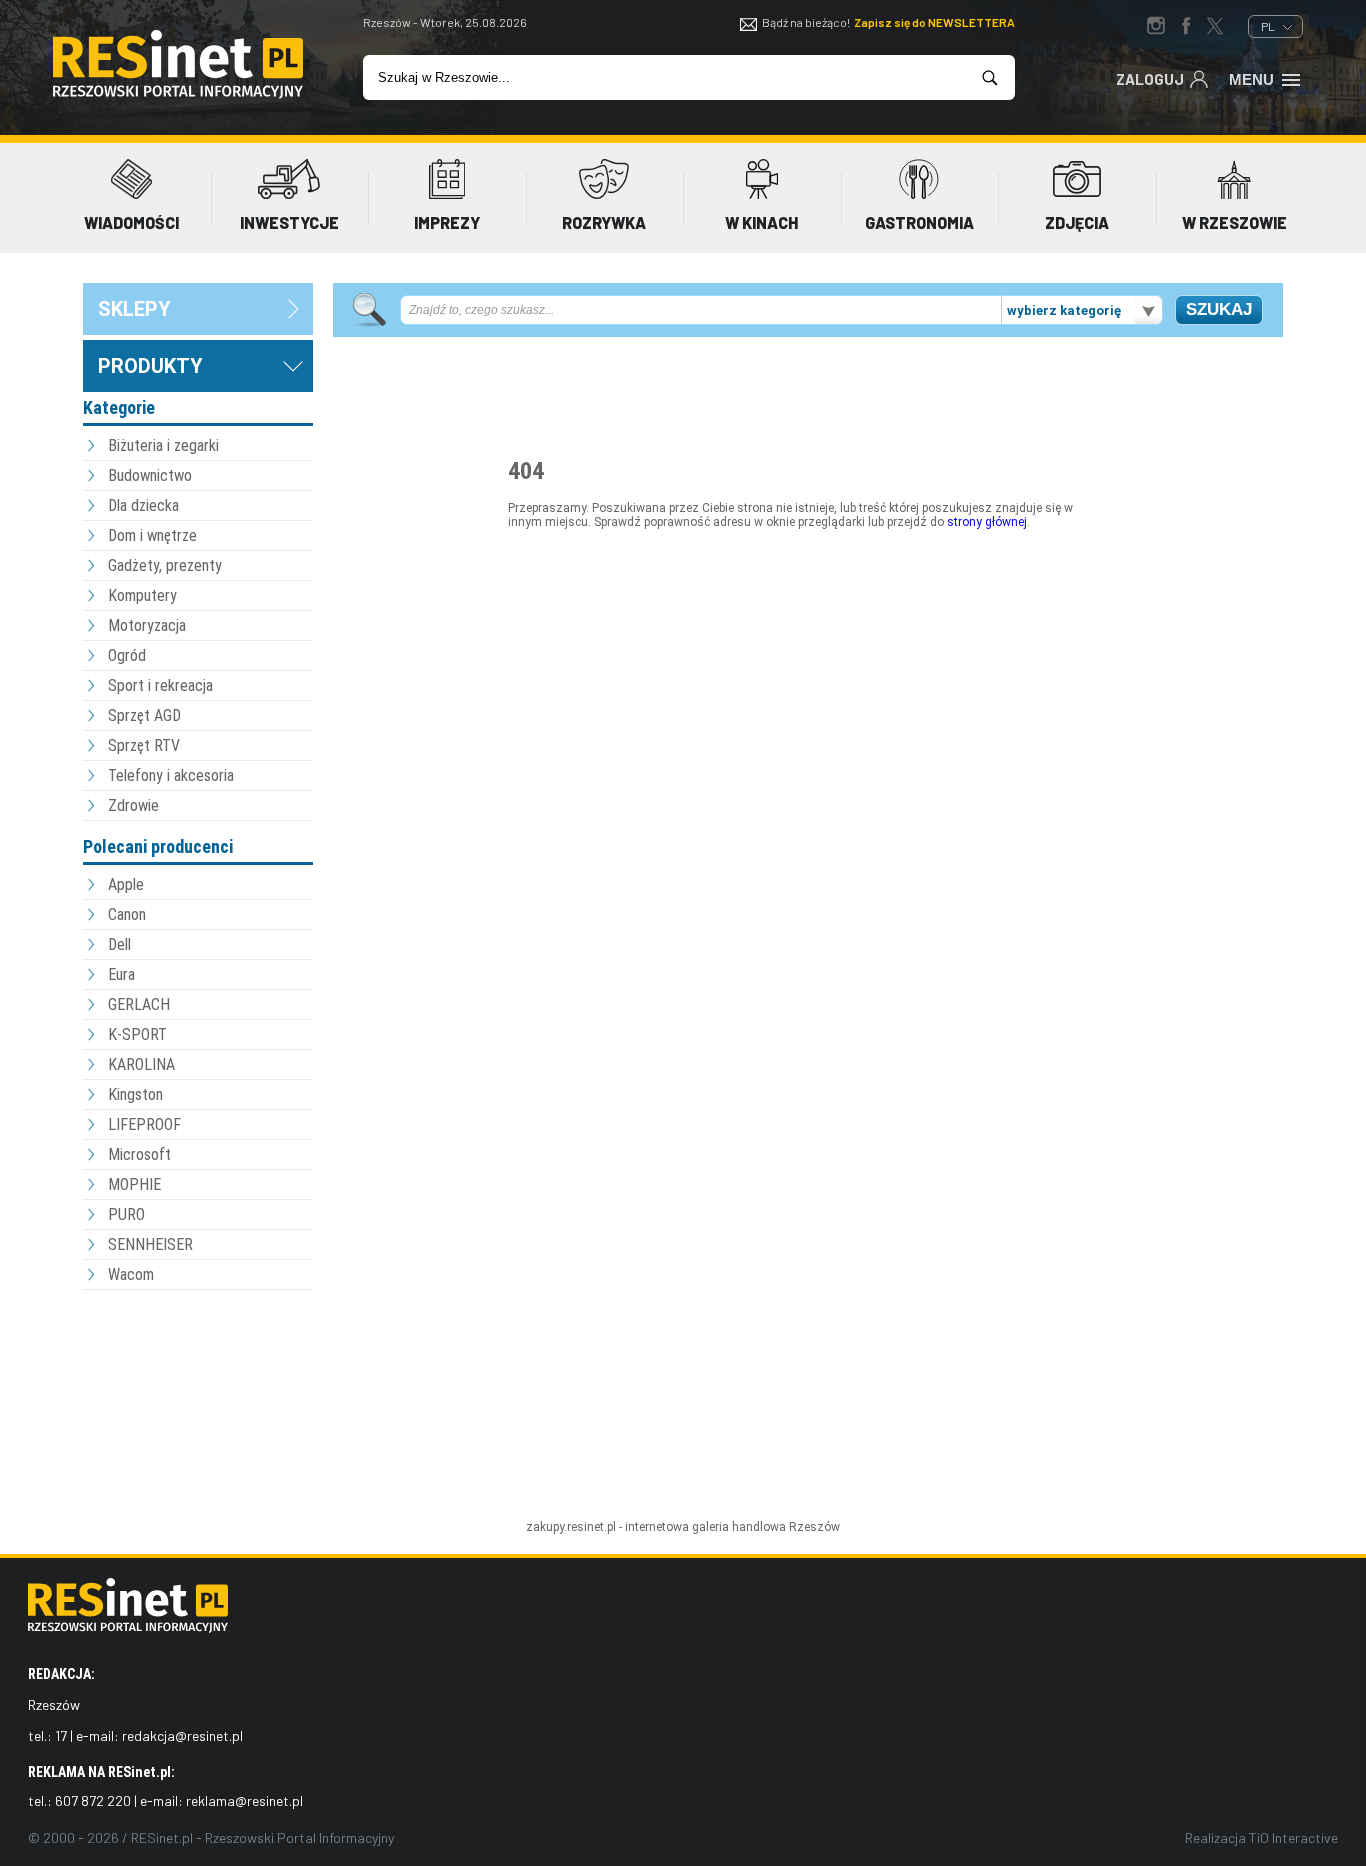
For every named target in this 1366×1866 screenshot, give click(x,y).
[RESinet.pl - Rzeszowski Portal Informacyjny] (178, 94)
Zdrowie (133, 805)
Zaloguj (1150, 79)
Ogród (127, 655)
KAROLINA (141, 1064)
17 (61, 1735)
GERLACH (139, 1004)
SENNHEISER (150, 1244)
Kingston (135, 1094)
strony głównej (987, 522)
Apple (126, 884)
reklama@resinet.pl (244, 1800)
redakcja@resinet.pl (182, 1735)
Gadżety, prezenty (165, 565)
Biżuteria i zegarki (163, 445)
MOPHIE (134, 1184)
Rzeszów (814, 1527)
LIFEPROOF (144, 1124)
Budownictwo (150, 475)
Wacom (131, 1274)
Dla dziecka (143, 505)
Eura (121, 974)
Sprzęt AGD (144, 715)
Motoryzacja (147, 625)
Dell (119, 944)
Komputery (142, 595)
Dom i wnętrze (152, 535)
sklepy (134, 309)
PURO (126, 1214)
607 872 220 (93, 1800)
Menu (1251, 79)
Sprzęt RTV (144, 745)
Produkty (150, 366)
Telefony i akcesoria (171, 775)
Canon (127, 914)
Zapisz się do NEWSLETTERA (934, 22)
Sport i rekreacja (160, 685)
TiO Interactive (1293, 1837)
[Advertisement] (198, 1405)
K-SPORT (137, 1034)
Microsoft (139, 1154)
